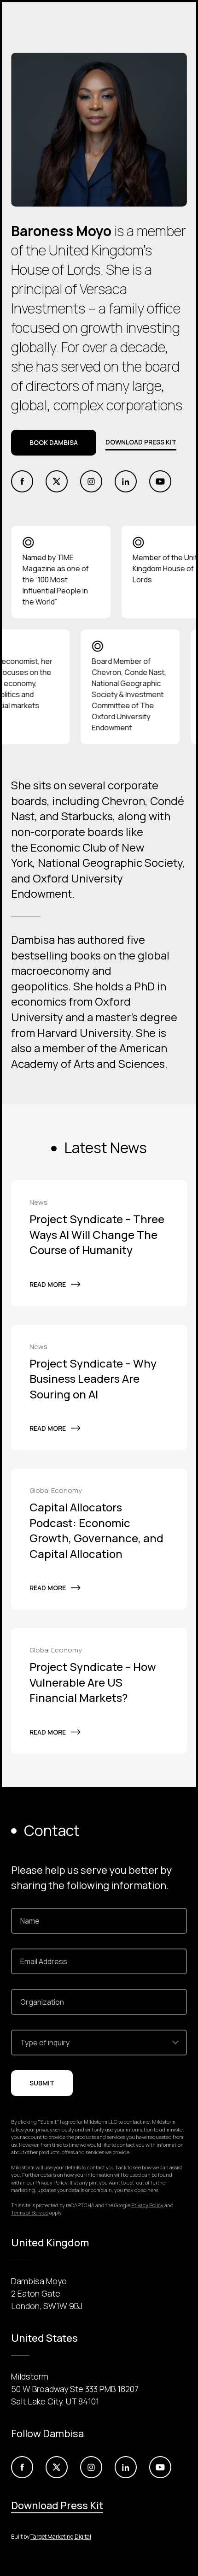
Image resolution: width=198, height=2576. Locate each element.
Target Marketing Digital (61, 2537)
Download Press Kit (141, 442)
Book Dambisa (54, 442)
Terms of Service (30, 2212)
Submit (42, 2083)
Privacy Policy (147, 2205)
